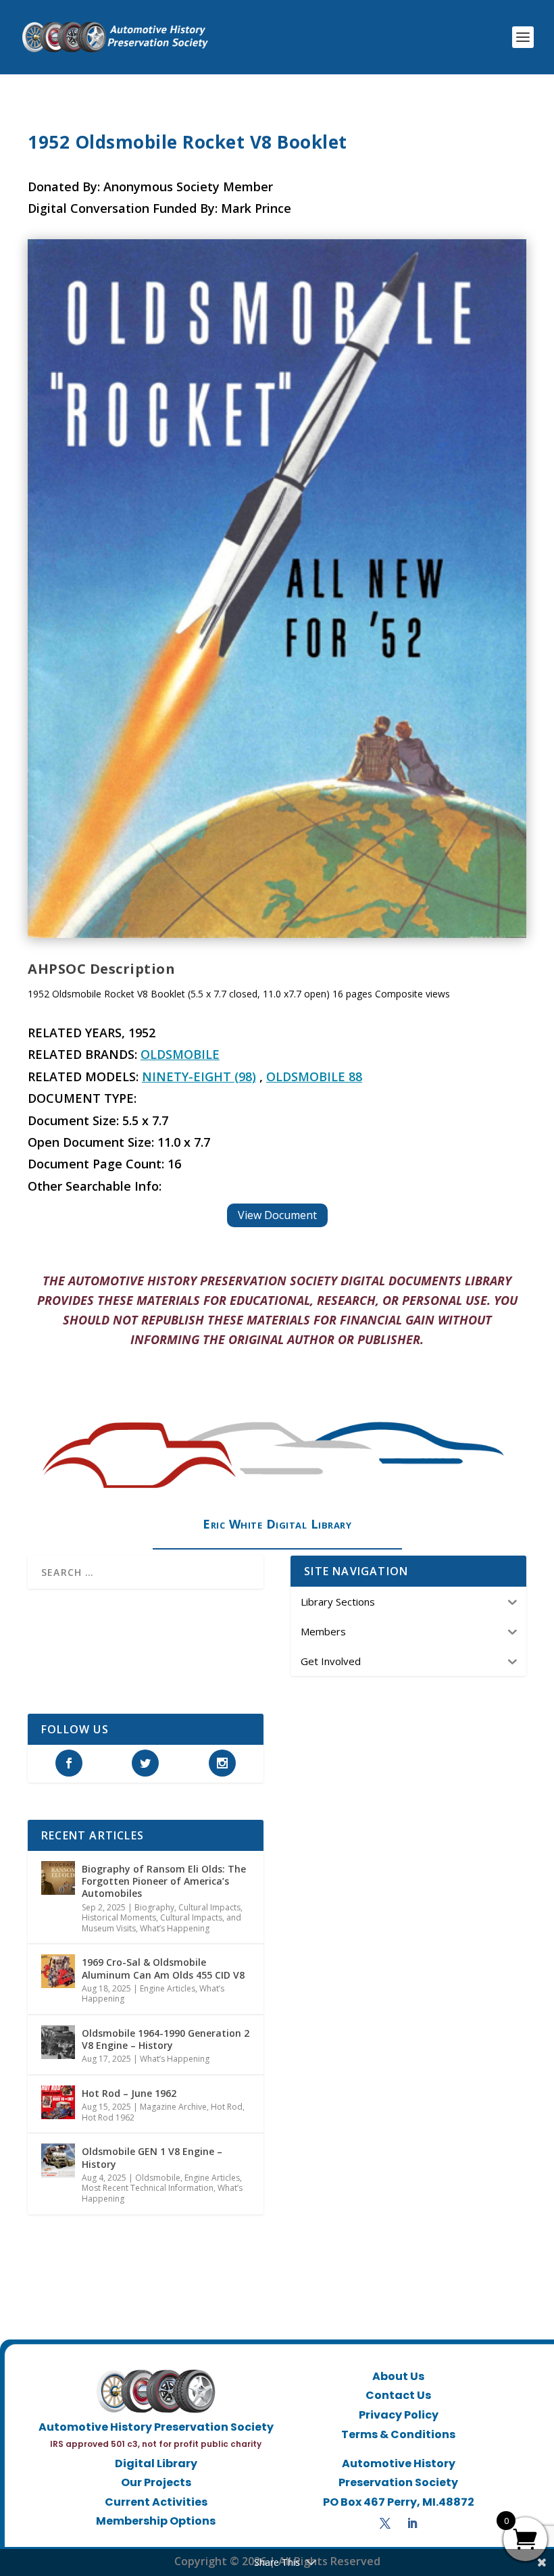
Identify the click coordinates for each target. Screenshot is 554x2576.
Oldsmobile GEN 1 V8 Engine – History (152, 2157)
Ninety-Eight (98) (199, 1076)
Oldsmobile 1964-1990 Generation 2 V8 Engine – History (166, 2039)
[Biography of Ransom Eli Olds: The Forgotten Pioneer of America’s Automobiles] (58, 1878)
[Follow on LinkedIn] (412, 2523)
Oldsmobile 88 (314, 1076)
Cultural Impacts (209, 1907)
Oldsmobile (180, 1054)
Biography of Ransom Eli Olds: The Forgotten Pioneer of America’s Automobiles (164, 1881)
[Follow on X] (385, 2523)
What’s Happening (175, 1928)
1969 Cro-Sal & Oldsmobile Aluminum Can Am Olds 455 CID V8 (163, 1968)
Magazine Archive (173, 2107)
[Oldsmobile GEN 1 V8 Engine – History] (58, 2160)
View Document (277, 1215)
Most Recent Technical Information (148, 2188)
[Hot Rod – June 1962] (58, 2102)
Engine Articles (168, 1988)
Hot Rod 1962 (108, 2117)
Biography (154, 1907)
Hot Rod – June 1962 (129, 2093)
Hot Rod (227, 2107)
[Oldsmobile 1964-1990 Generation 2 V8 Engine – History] (58, 2042)
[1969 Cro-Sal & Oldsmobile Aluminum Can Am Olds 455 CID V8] (58, 1971)
